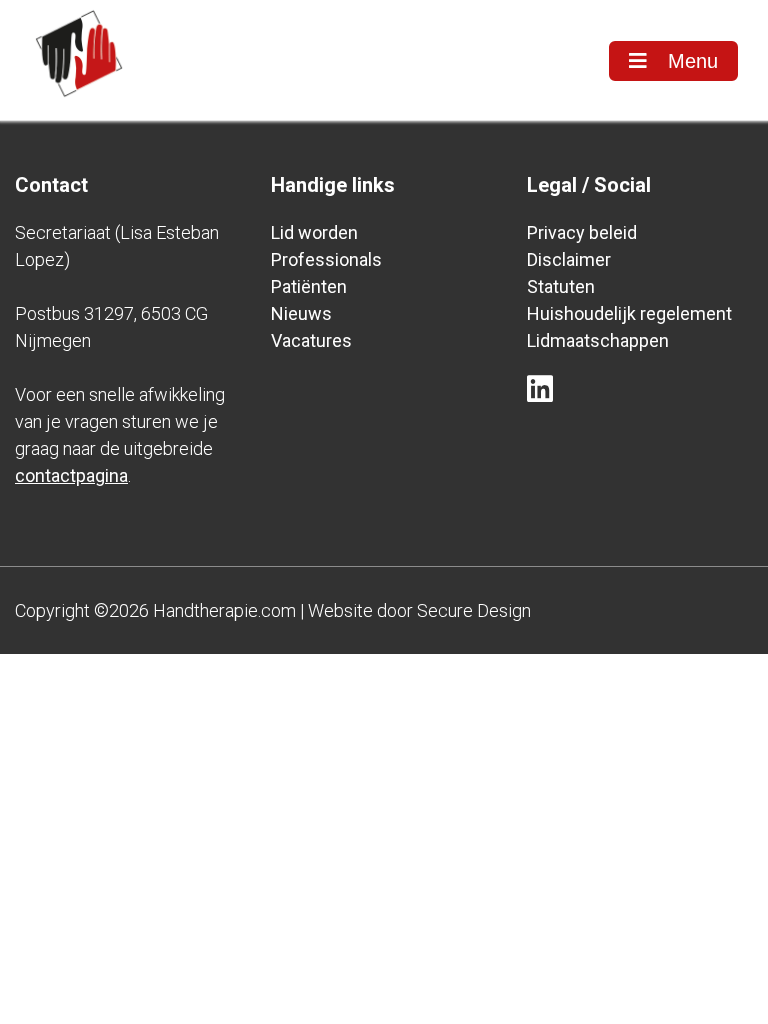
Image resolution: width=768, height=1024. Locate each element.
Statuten (561, 286)
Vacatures (311, 340)
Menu (690, 61)
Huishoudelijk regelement (629, 313)
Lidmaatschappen (598, 340)
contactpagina (71, 475)
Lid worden (314, 232)
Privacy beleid (582, 232)
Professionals (326, 259)
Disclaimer (569, 259)
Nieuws (301, 313)
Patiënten (309, 286)
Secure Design (474, 610)
